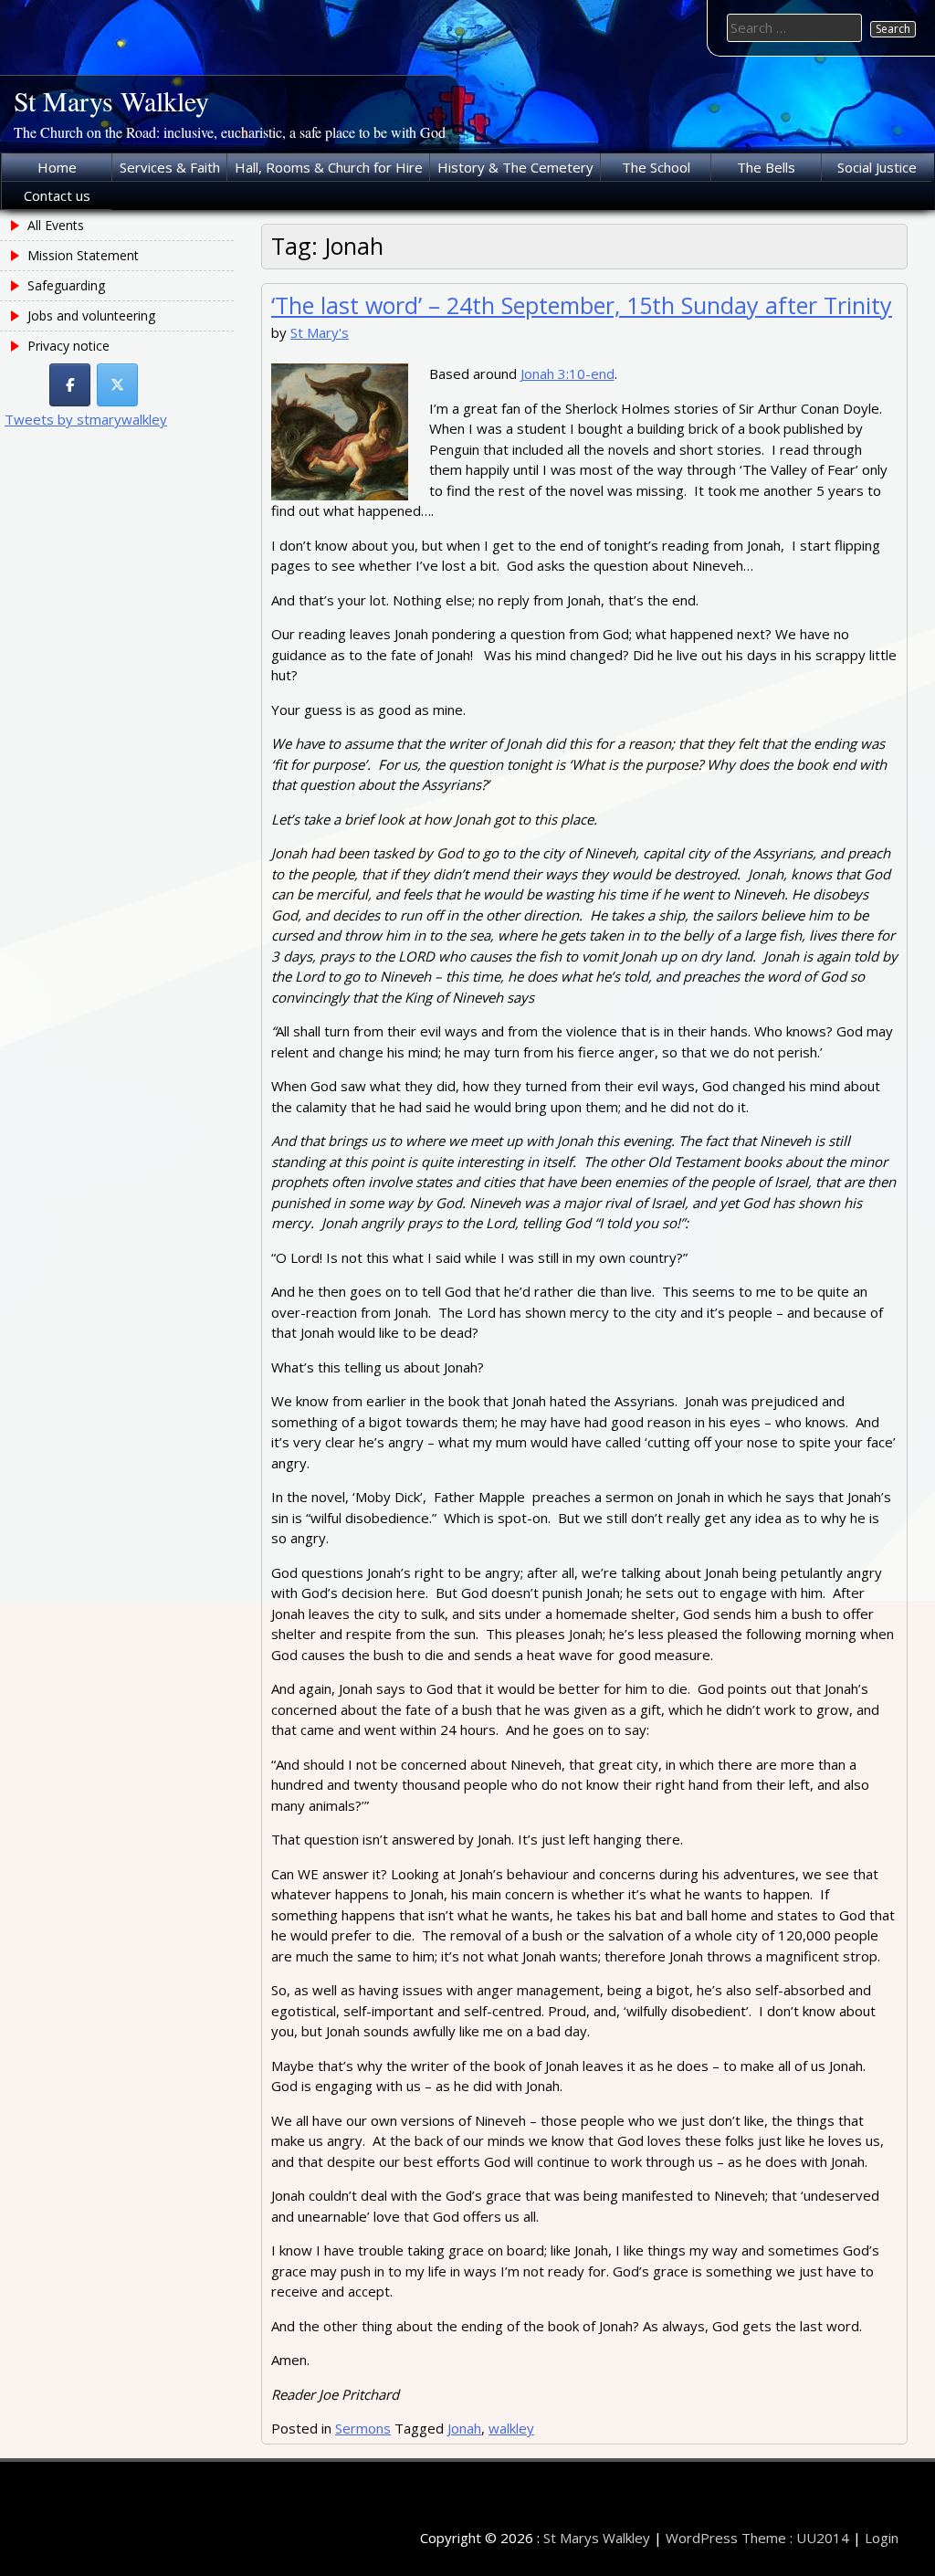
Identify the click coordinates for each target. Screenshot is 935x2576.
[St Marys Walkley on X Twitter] (117, 385)
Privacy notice (68, 346)
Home (57, 167)
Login (882, 2538)
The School (656, 167)
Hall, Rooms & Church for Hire (329, 167)
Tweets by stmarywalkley (86, 419)
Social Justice (877, 167)
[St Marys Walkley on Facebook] (70, 385)
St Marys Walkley (111, 100)
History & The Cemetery (515, 167)
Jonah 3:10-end (567, 373)
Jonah (464, 2428)
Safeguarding (66, 285)
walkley (511, 2428)
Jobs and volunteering (91, 315)
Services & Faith (170, 167)
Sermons (363, 2428)
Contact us (57, 195)
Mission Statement (83, 255)
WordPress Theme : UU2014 (757, 2538)
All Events (56, 225)
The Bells (766, 167)
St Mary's (320, 332)
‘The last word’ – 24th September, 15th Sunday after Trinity (582, 305)
